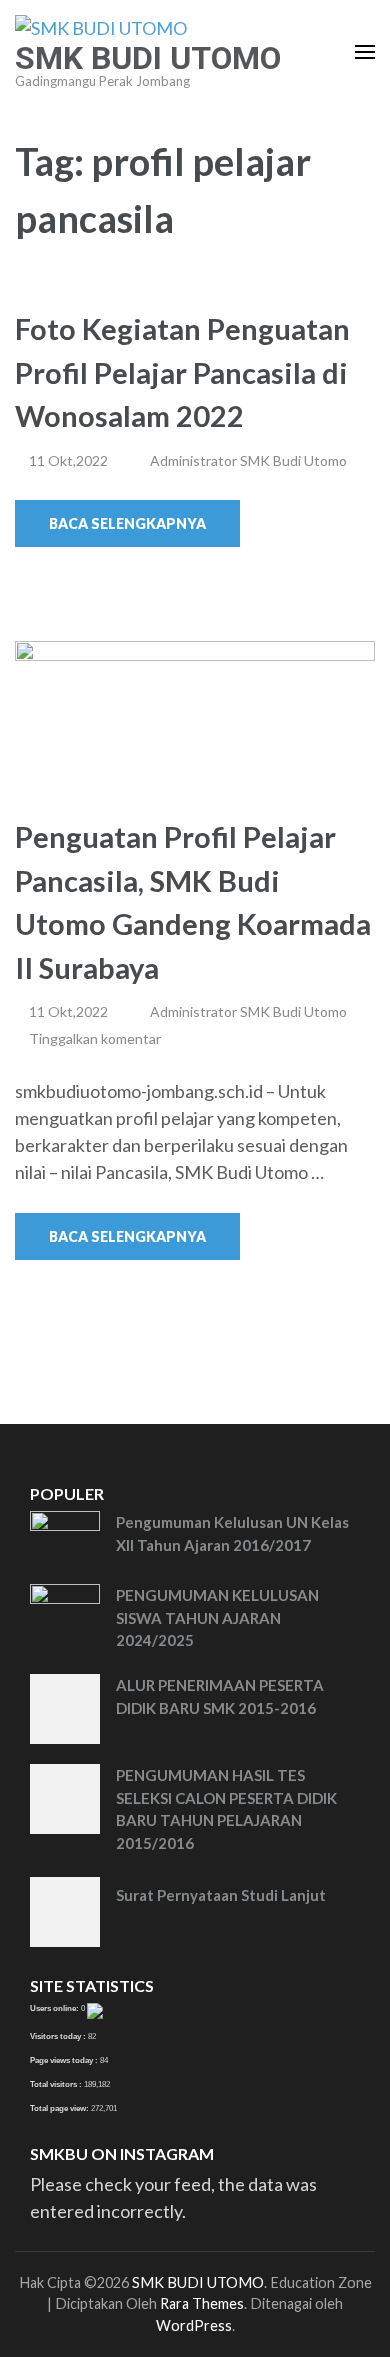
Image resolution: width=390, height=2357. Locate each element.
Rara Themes (202, 2303)
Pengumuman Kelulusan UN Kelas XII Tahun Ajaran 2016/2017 (232, 1533)
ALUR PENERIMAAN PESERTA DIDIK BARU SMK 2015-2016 (220, 1696)
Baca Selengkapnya (127, 523)
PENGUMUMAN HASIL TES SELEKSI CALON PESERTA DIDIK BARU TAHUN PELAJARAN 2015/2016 (226, 1809)
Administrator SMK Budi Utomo (248, 460)
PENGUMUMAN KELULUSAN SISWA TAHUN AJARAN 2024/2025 (217, 1617)
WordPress (194, 2325)
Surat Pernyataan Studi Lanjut (221, 1895)
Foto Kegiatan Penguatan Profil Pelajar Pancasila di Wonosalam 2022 (182, 372)
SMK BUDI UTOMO (148, 58)
